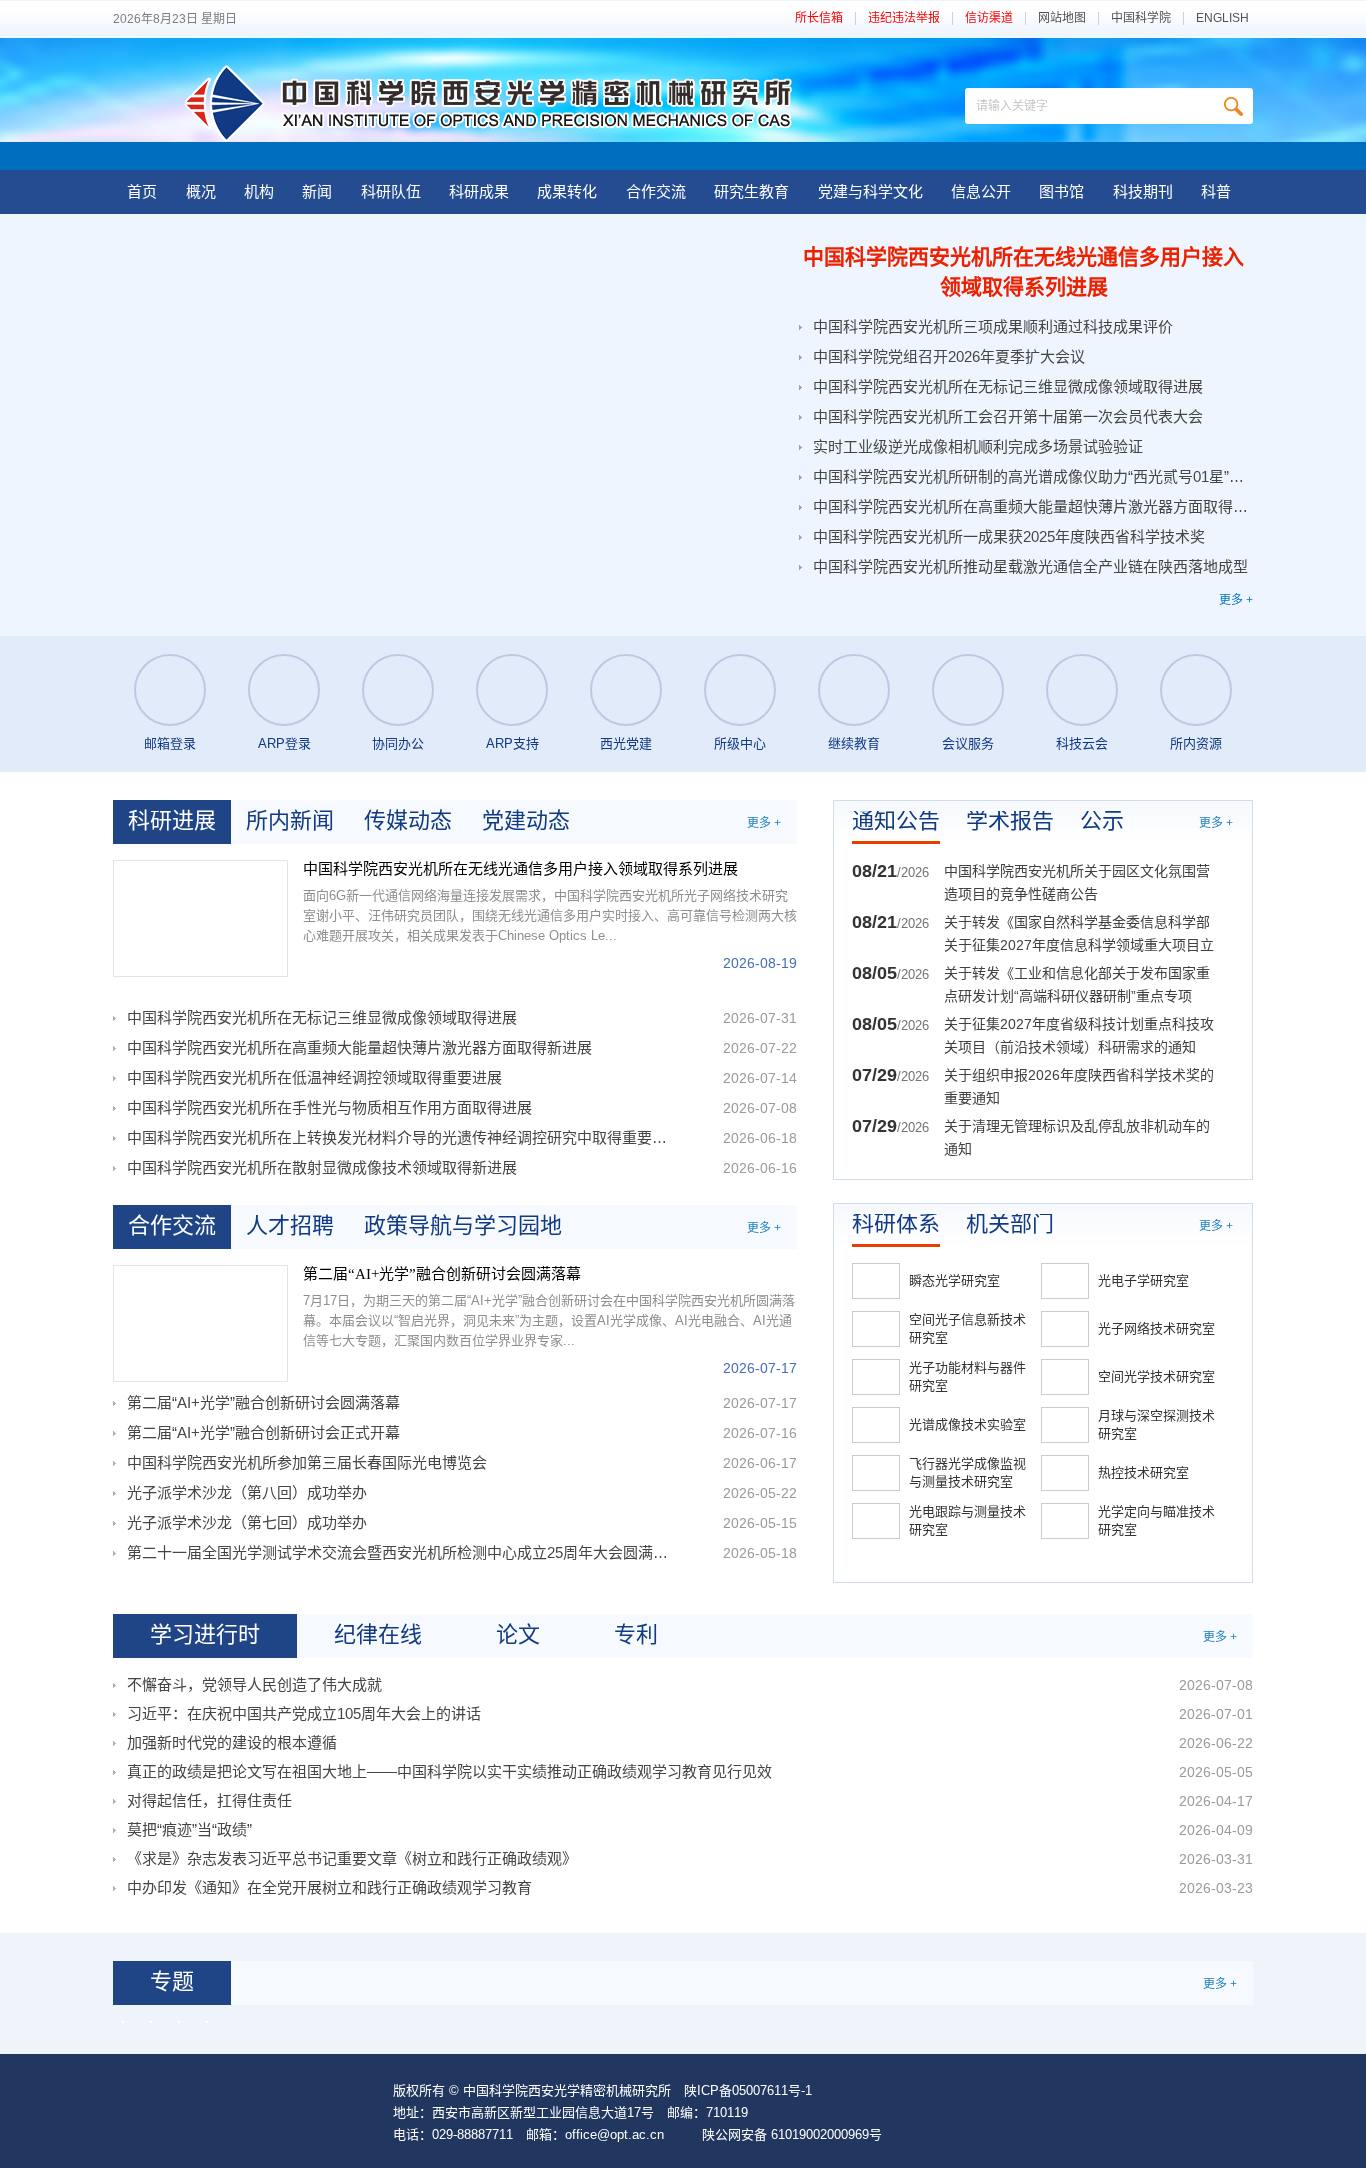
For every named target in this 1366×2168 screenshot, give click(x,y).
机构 (259, 191)
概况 (201, 191)
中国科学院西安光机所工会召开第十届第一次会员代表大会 (1008, 416)
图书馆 (1061, 191)
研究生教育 (751, 191)
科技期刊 (1143, 191)
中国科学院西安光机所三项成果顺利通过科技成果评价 (993, 326)
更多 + (1236, 600)
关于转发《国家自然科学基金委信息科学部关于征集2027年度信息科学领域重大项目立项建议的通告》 (1079, 935)
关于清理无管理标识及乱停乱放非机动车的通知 (1077, 1137)
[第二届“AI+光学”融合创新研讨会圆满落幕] (200, 1323)
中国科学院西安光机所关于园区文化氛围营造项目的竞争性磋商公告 (1077, 882)
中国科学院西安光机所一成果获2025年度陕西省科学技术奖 (1009, 536)
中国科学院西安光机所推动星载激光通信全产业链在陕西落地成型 (1030, 566)
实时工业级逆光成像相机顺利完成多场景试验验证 (978, 446)
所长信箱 (819, 18)
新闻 (317, 191)
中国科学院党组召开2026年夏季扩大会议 (949, 356)
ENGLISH (1222, 18)
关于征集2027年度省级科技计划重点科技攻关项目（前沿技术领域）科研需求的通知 (1079, 1035)
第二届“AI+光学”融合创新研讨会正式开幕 (263, 1432)
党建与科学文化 (870, 191)
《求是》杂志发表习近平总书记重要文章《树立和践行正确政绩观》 (352, 1858)
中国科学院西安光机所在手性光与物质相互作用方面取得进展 (329, 1107)
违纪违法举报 (904, 18)
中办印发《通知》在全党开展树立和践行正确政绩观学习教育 (329, 1887)
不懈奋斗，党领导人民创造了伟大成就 (254, 1684)
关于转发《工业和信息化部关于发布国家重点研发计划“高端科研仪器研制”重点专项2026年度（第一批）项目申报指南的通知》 (1079, 986)
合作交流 (656, 191)
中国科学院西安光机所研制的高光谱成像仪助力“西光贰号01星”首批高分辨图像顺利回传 (1030, 476)
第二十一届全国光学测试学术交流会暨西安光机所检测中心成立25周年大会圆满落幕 (400, 1552)
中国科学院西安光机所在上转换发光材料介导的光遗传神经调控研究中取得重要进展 (400, 1137)
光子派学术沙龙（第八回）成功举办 (247, 1492)
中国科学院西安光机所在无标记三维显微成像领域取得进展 (1008, 386)
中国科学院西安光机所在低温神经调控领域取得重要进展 (314, 1077)
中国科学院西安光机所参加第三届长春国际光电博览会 (307, 1462)
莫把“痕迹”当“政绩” (189, 1829)
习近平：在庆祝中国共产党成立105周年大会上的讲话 (304, 1713)
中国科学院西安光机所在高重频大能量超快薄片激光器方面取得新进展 (1030, 506)
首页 (142, 191)
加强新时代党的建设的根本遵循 (232, 1742)
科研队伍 (391, 191)
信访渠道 (989, 18)
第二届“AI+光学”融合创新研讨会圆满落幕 (442, 1274)
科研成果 (479, 191)
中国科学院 (1141, 18)
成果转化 (567, 191)
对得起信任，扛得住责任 (209, 1800)
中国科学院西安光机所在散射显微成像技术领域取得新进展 (322, 1167)
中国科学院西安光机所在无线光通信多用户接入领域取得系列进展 (1023, 271)
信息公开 (981, 191)
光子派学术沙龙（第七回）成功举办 (247, 1522)
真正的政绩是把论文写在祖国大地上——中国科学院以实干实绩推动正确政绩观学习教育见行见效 (449, 1771)
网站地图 (1062, 18)
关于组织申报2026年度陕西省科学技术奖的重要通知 (1079, 1086)
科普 (1216, 191)
